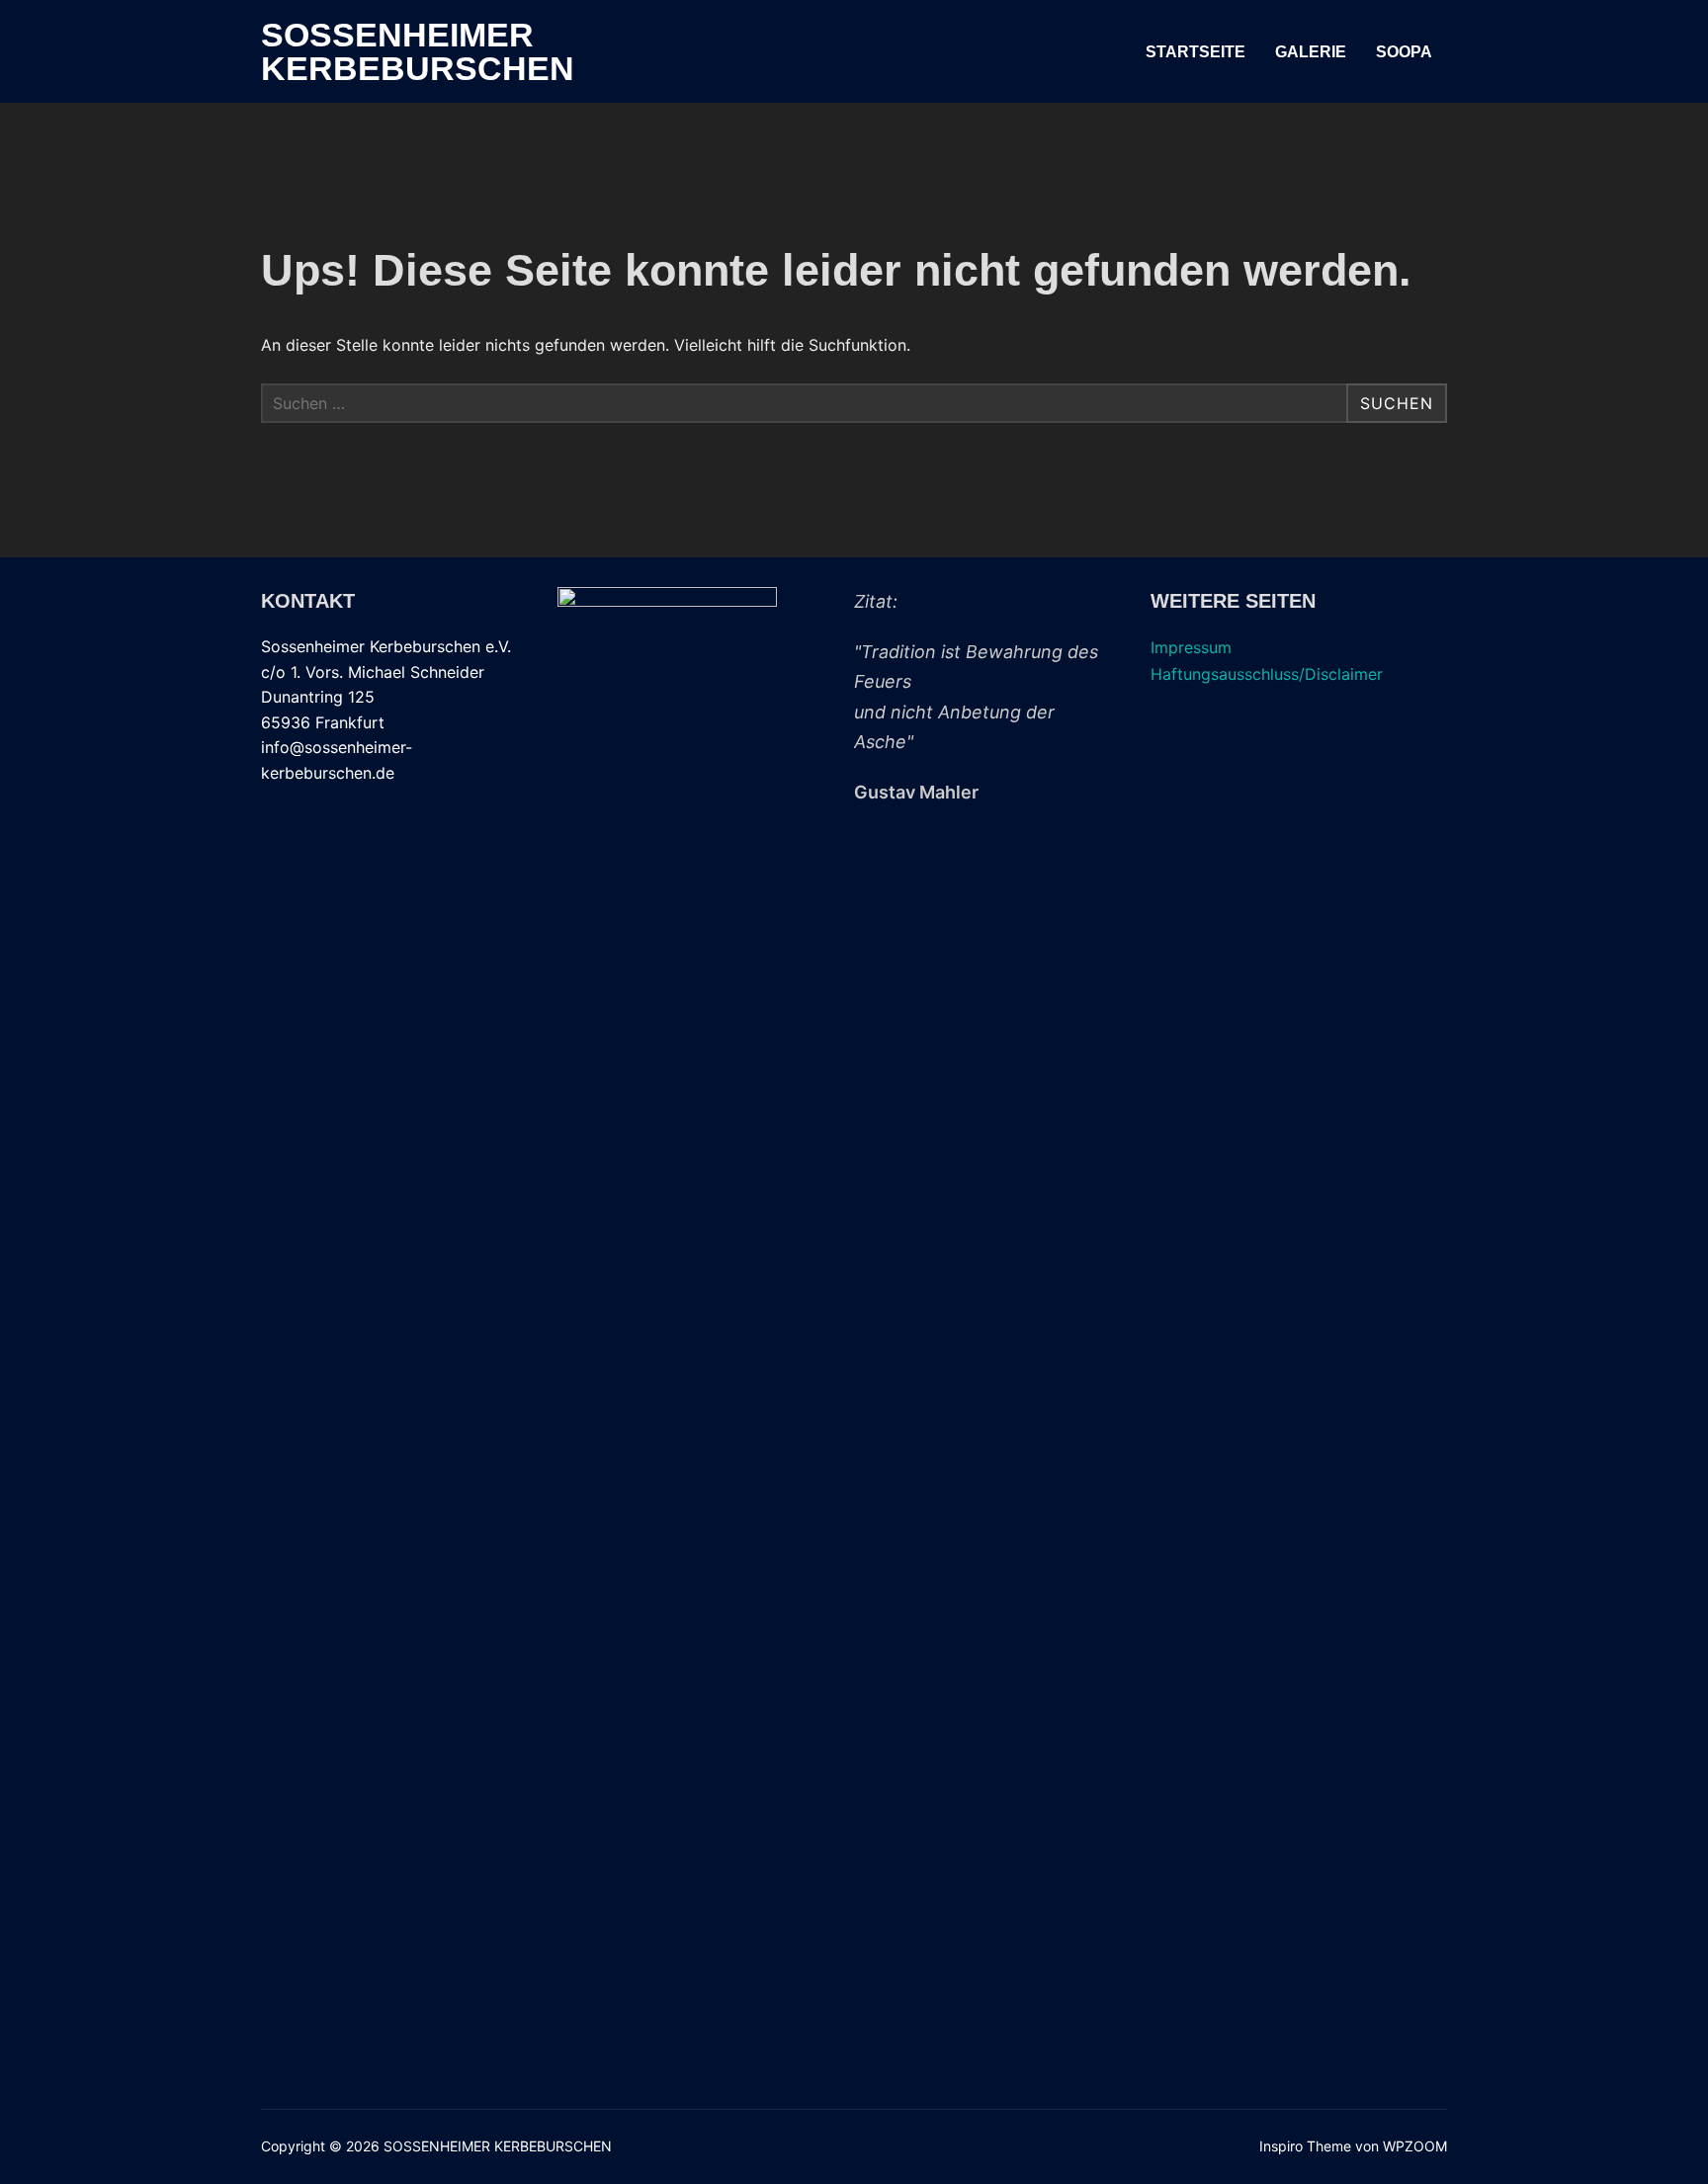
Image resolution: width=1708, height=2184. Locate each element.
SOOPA (1404, 52)
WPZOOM (1415, 2146)
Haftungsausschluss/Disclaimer (1267, 674)
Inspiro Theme (1305, 2146)
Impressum (1191, 647)
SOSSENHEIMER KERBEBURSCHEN (418, 51)
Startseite (1196, 52)
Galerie (1311, 52)
